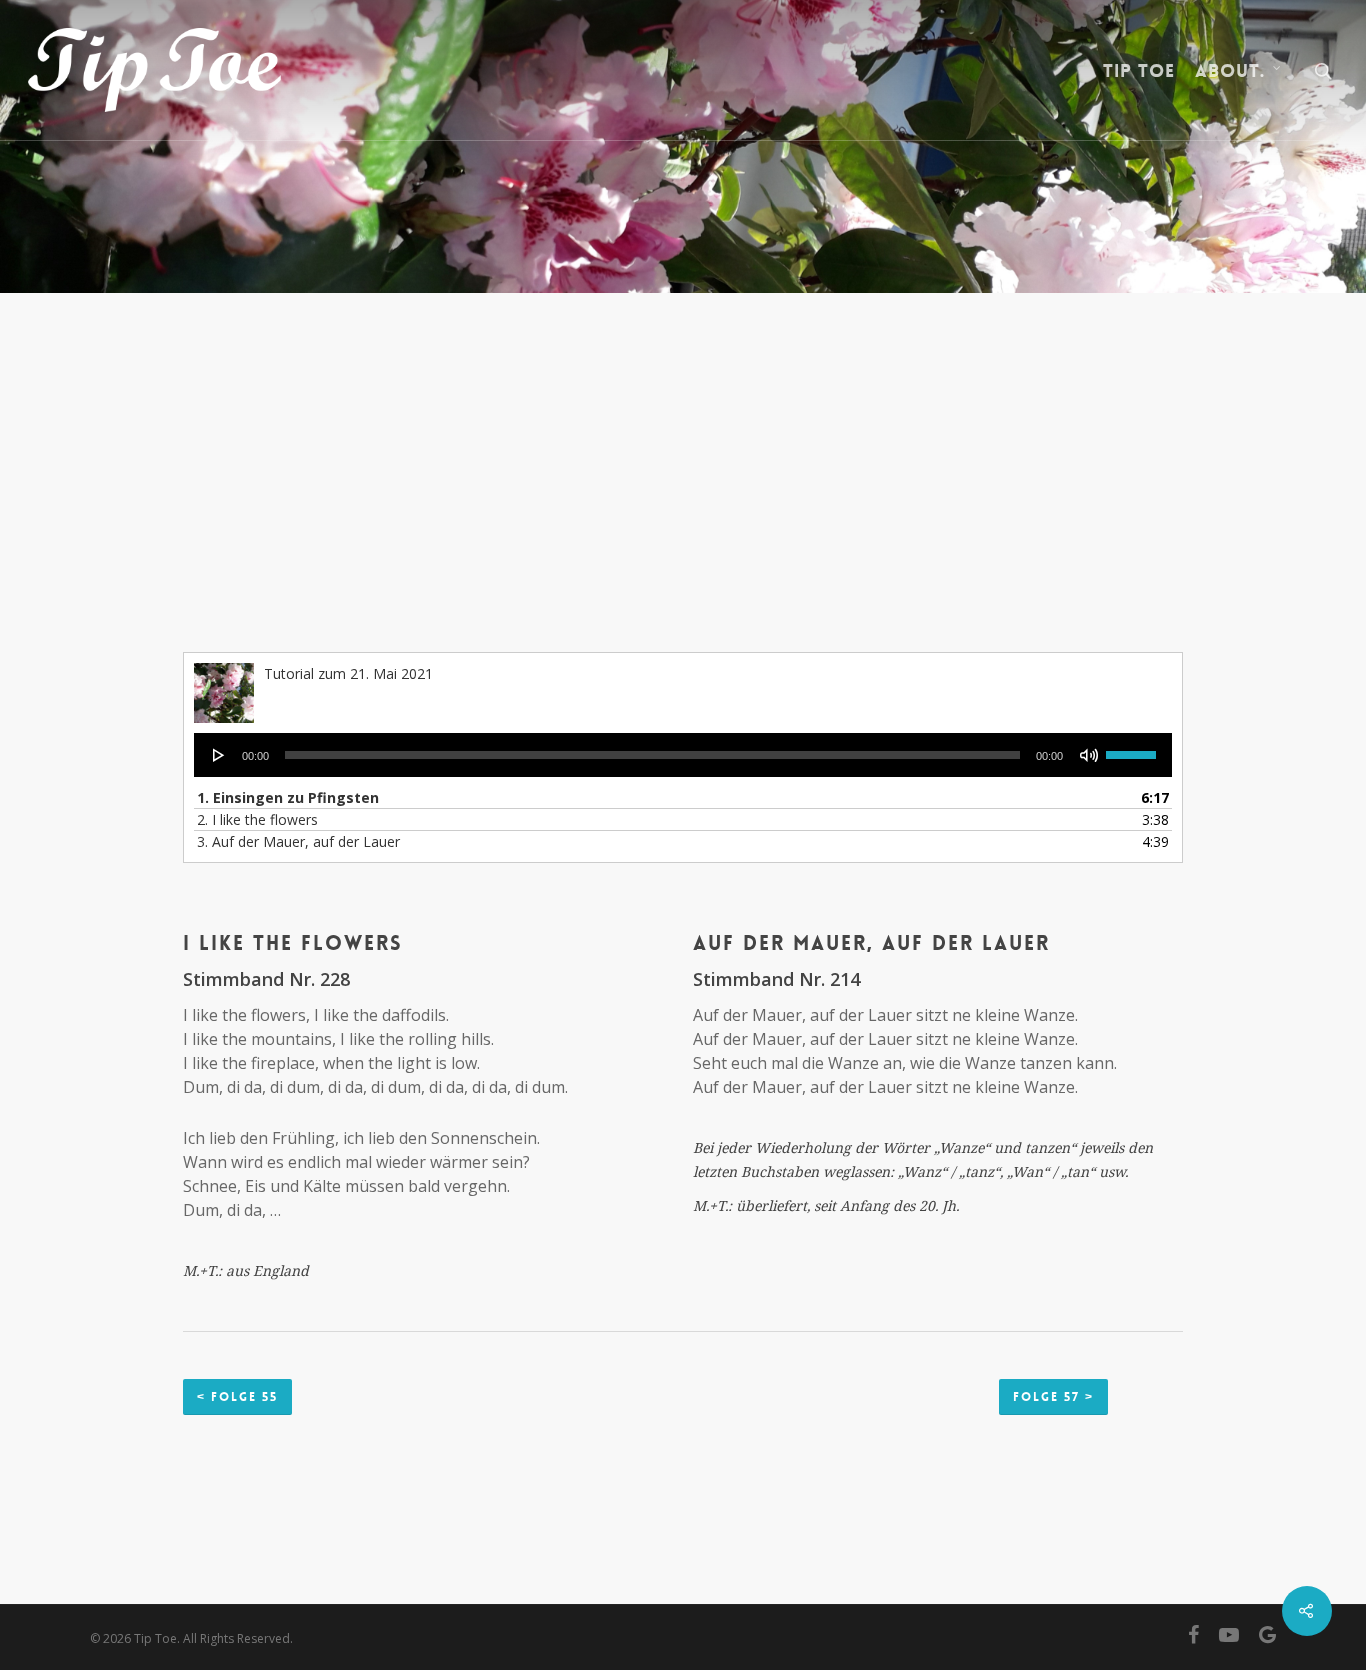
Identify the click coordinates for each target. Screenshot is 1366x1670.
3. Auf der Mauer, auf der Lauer (298, 841)
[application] (683, 755)
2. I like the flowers (257, 819)
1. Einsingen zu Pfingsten (288, 797)
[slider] (1134, 748)
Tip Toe (1139, 71)
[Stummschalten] (1089, 755)
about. (1230, 71)
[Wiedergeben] (219, 755)
